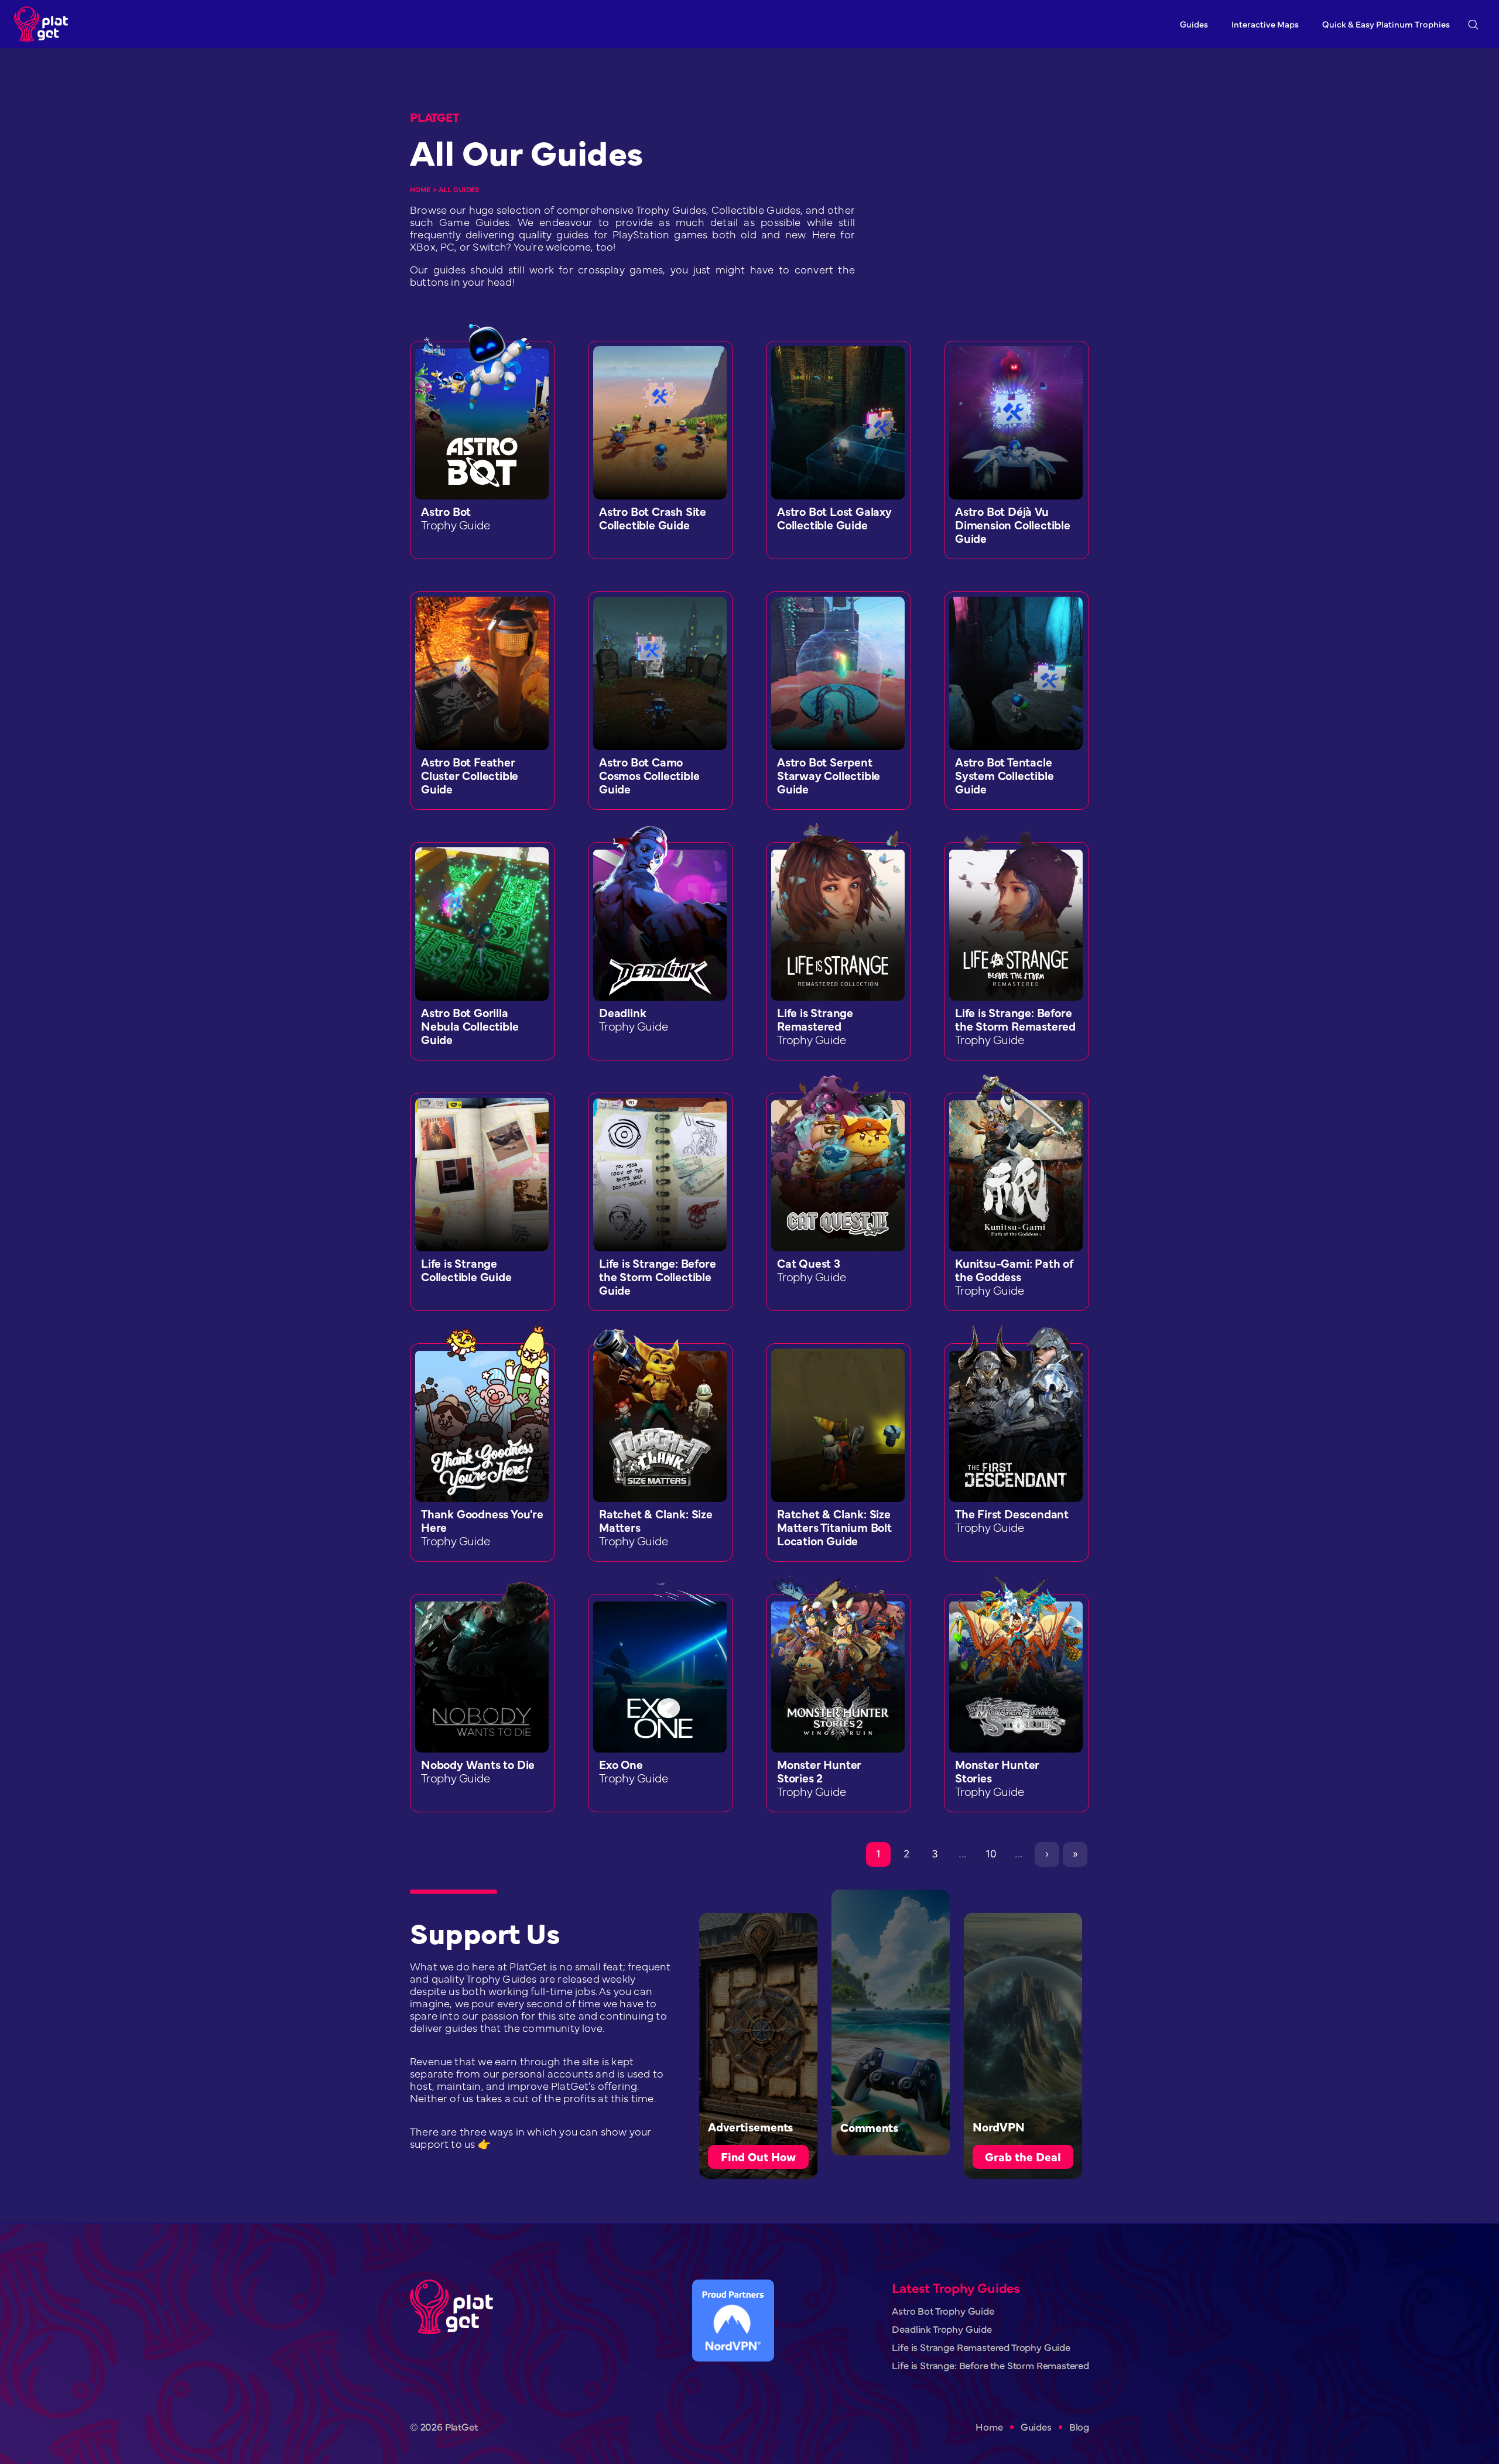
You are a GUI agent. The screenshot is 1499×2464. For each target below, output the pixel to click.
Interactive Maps (1265, 24)
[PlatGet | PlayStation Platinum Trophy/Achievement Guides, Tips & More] (44, 24)
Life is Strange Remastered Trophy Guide (981, 2347)
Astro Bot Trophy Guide (943, 2311)
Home (420, 189)
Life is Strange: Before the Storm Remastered (990, 2365)
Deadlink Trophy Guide (942, 2329)
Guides (1194, 24)
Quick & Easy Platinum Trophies (1386, 24)
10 (991, 1854)
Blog (1079, 2427)
